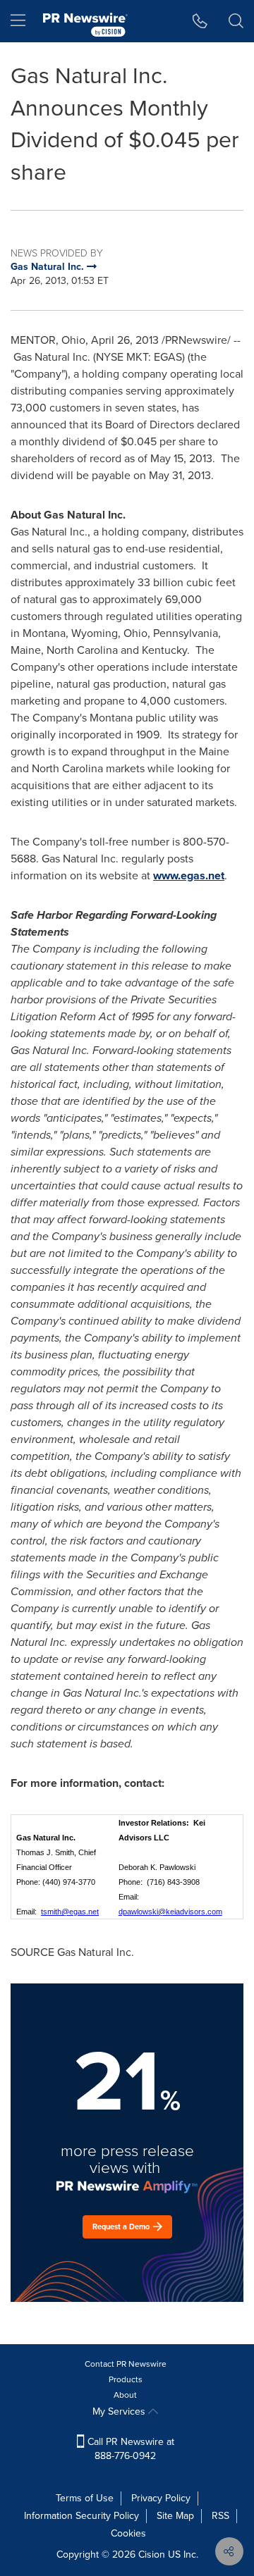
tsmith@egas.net (70, 1912)
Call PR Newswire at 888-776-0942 (129, 2449)
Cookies (128, 2533)
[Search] (236, 21)
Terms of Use (85, 2498)
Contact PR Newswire (126, 2364)
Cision (152, 2555)
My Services (120, 2411)
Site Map (175, 2516)
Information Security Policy (81, 2516)
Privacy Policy (161, 2498)
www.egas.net (189, 875)
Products (126, 2379)
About (125, 2395)
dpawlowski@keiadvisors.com (170, 1912)
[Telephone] (200, 21)
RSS (220, 2516)
